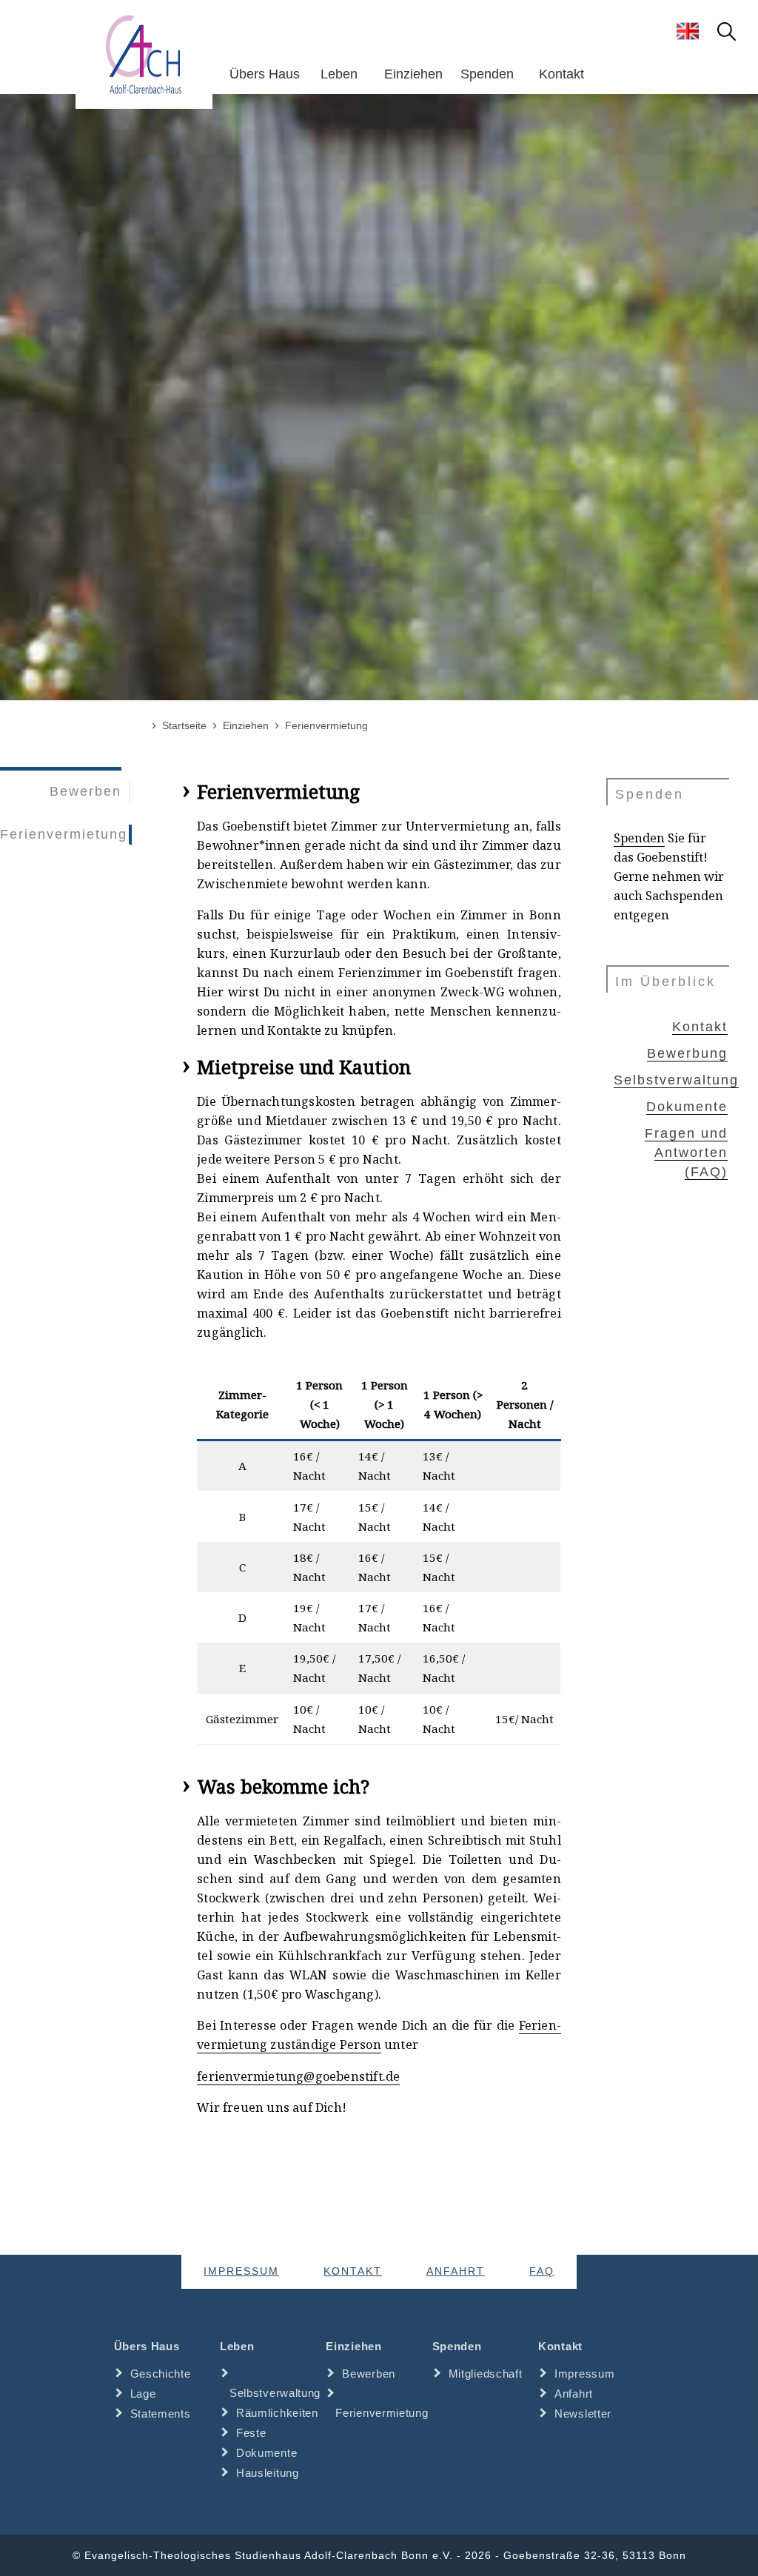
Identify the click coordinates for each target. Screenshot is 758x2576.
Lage (143, 2394)
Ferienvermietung (64, 834)
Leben (339, 74)
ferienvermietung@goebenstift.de (298, 2076)
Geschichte (161, 2374)
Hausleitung (268, 2473)
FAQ (542, 2271)
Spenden (487, 74)
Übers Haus (265, 74)
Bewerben (85, 791)
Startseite (184, 725)
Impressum (241, 2271)
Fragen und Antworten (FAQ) (686, 1153)
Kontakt (561, 74)
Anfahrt (456, 2271)
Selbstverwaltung (676, 1080)
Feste (251, 2433)
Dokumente (687, 1107)
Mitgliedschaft (486, 2374)
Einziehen (413, 74)
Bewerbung (687, 1053)
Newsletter (583, 2414)
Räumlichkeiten (277, 2413)
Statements (161, 2414)
